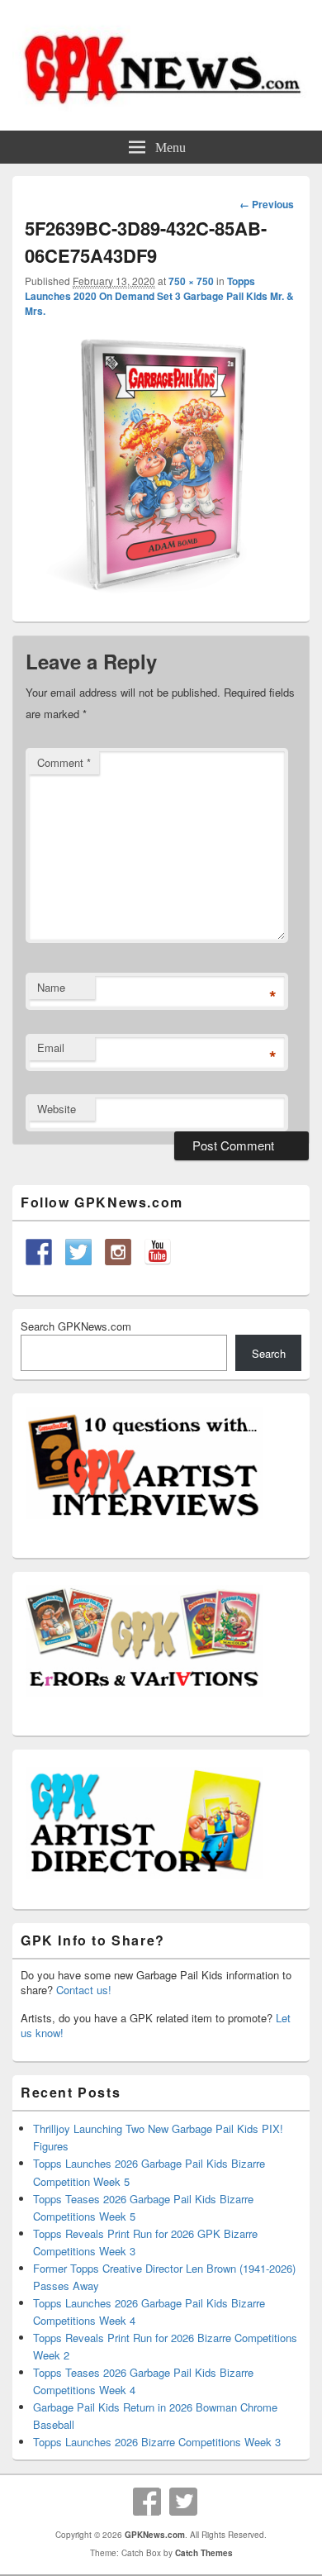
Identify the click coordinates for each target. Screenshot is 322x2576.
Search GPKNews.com (76, 1326)
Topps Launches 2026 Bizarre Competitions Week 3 (157, 2442)
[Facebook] (147, 2502)
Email (51, 1048)
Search (269, 1353)
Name (51, 987)
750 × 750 (191, 281)
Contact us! (84, 1990)
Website (57, 1109)
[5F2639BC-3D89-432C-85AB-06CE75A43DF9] (161, 598)
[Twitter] (183, 2502)
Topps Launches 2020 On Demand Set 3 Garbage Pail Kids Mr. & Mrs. (159, 296)
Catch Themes (204, 2553)
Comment (64, 762)
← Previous (267, 204)
